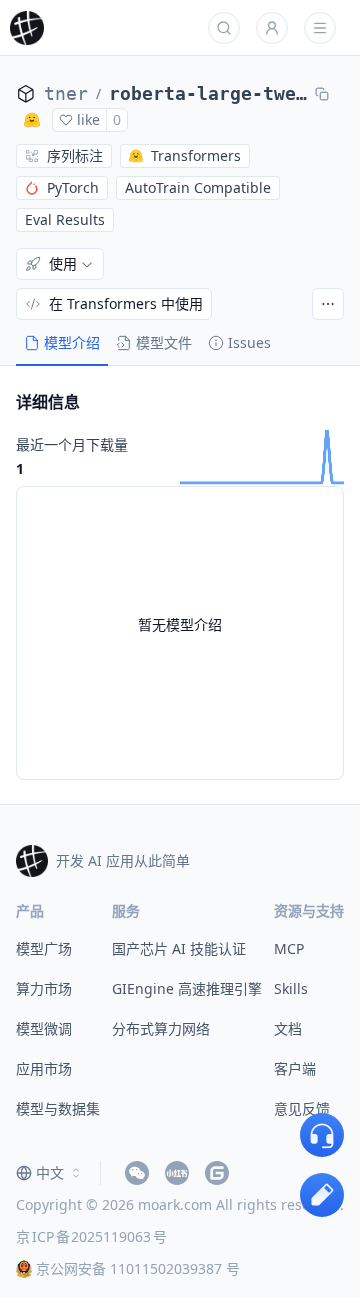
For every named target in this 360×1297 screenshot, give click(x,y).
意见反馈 (302, 1108)
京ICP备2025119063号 (91, 1236)
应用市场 (44, 1068)
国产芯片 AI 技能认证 (179, 948)
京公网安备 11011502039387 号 (138, 1268)
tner (66, 93)
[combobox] (50, 1173)
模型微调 (44, 1028)
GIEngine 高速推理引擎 (187, 988)
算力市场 (44, 988)
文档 (288, 1028)
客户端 (295, 1068)
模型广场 (44, 948)
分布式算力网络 (161, 1028)
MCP (289, 948)
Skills (291, 988)
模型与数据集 (58, 1108)
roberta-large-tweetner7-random (208, 93)
